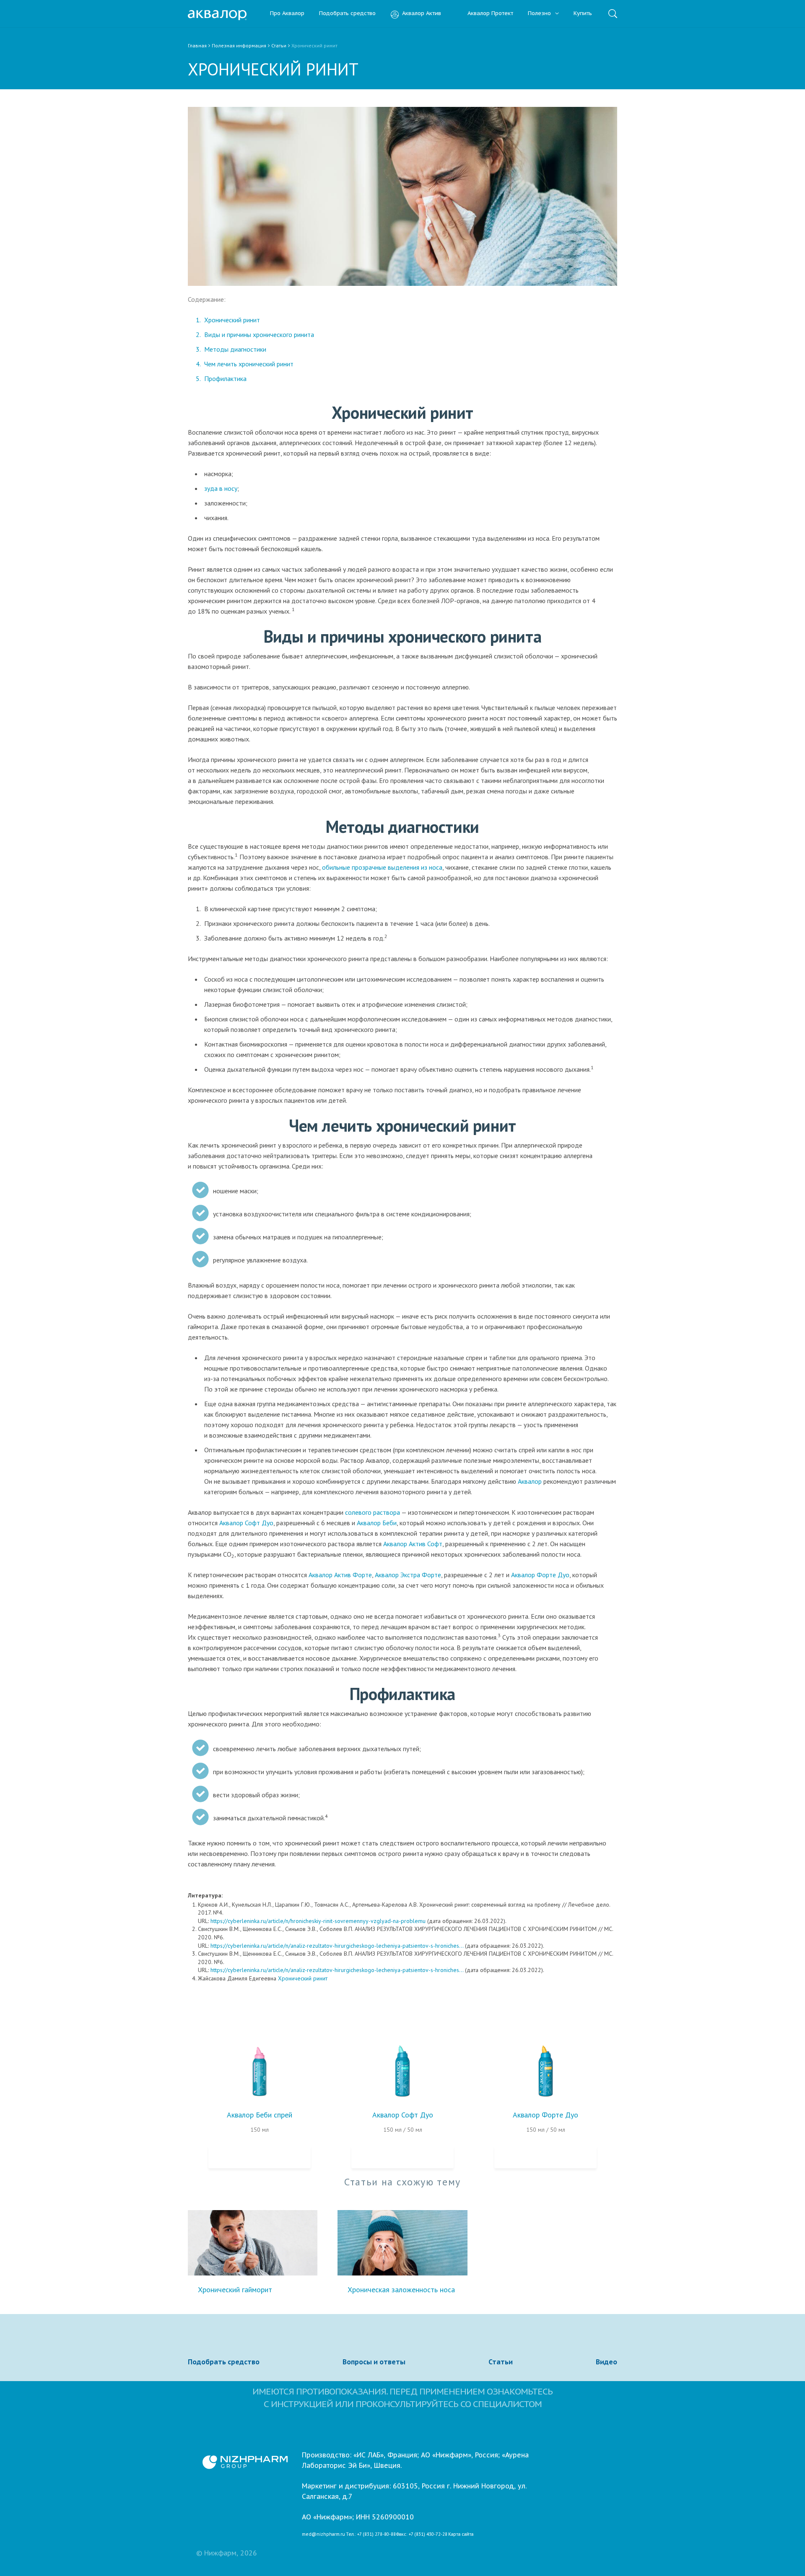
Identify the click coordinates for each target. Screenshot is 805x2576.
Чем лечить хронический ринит (249, 364)
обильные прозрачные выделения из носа (382, 867)
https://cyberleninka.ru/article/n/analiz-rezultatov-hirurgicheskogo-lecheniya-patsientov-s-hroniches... (337, 1946)
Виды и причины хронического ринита (259, 334)
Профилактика (225, 378)
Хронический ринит (232, 320)
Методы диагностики (235, 349)
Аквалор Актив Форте (340, 1575)
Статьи (501, 2362)
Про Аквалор (287, 14)
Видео (606, 2362)
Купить (583, 14)
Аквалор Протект (490, 14)
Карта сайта (461, 2535)
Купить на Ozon (260, 2157)
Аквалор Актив (422, 14)
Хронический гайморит (235, 2290)
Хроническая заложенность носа (401, 2290)
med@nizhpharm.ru (323, 2535)
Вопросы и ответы (374, 2362)
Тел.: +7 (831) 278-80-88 (371, 2535)
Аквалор (530, 1481)
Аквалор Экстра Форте (408, 1575)
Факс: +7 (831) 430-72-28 (422, 2535)
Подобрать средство (347, 14)
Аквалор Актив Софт (413, 1544)
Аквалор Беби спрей (260, 2115)
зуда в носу (221, 488)
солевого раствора (373, 1512)
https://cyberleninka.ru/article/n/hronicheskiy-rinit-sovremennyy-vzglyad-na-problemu (318, 1921)
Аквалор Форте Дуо (540, 1575)
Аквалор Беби (377, 1523)
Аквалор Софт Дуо (246, 1523)
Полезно (540, 14)
